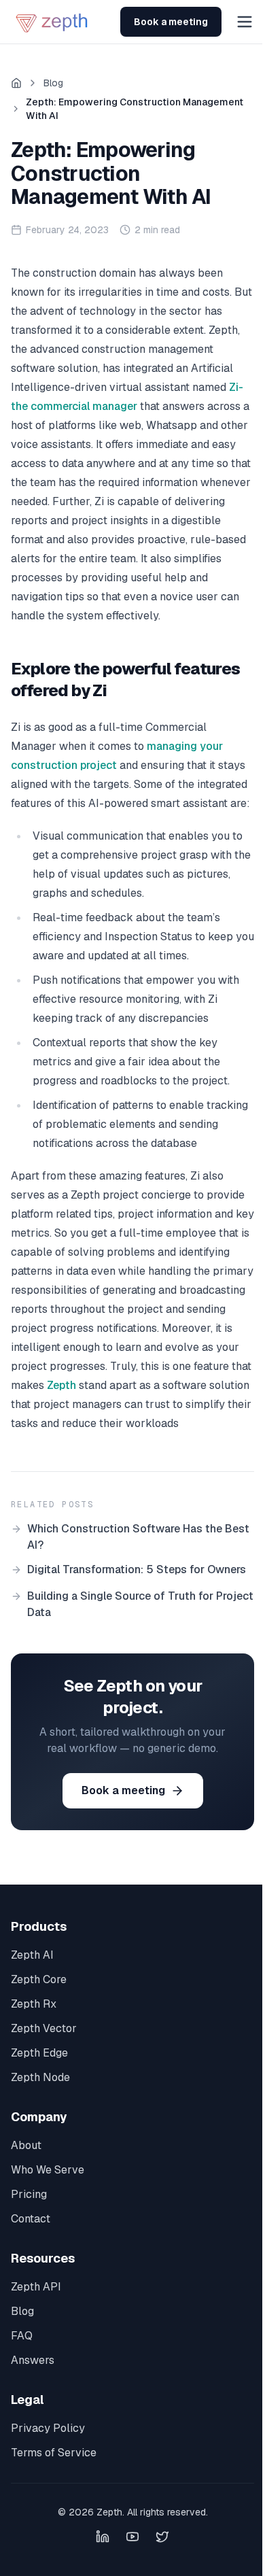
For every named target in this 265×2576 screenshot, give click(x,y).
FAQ (22, 2336)
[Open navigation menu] (245, 22)
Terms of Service (54, 2453)
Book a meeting (171, 22)
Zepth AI (32, 1955)
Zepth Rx (34, 2004)
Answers (33, 2360)
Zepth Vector (44, 2028)
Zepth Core (39, 1979)
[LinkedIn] (103, 2537)
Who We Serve (48, 2170)
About (26, 2145)
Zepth (61, 1385)
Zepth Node (40, 2077)
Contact (31, 2219)
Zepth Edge (39, 2053)
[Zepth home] (53, 22)
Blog (53, 83)
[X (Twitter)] (162, 2537)
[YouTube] (132, 2537)
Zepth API (36, 2287)
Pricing (29, 2194)
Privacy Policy (48, 2428)
